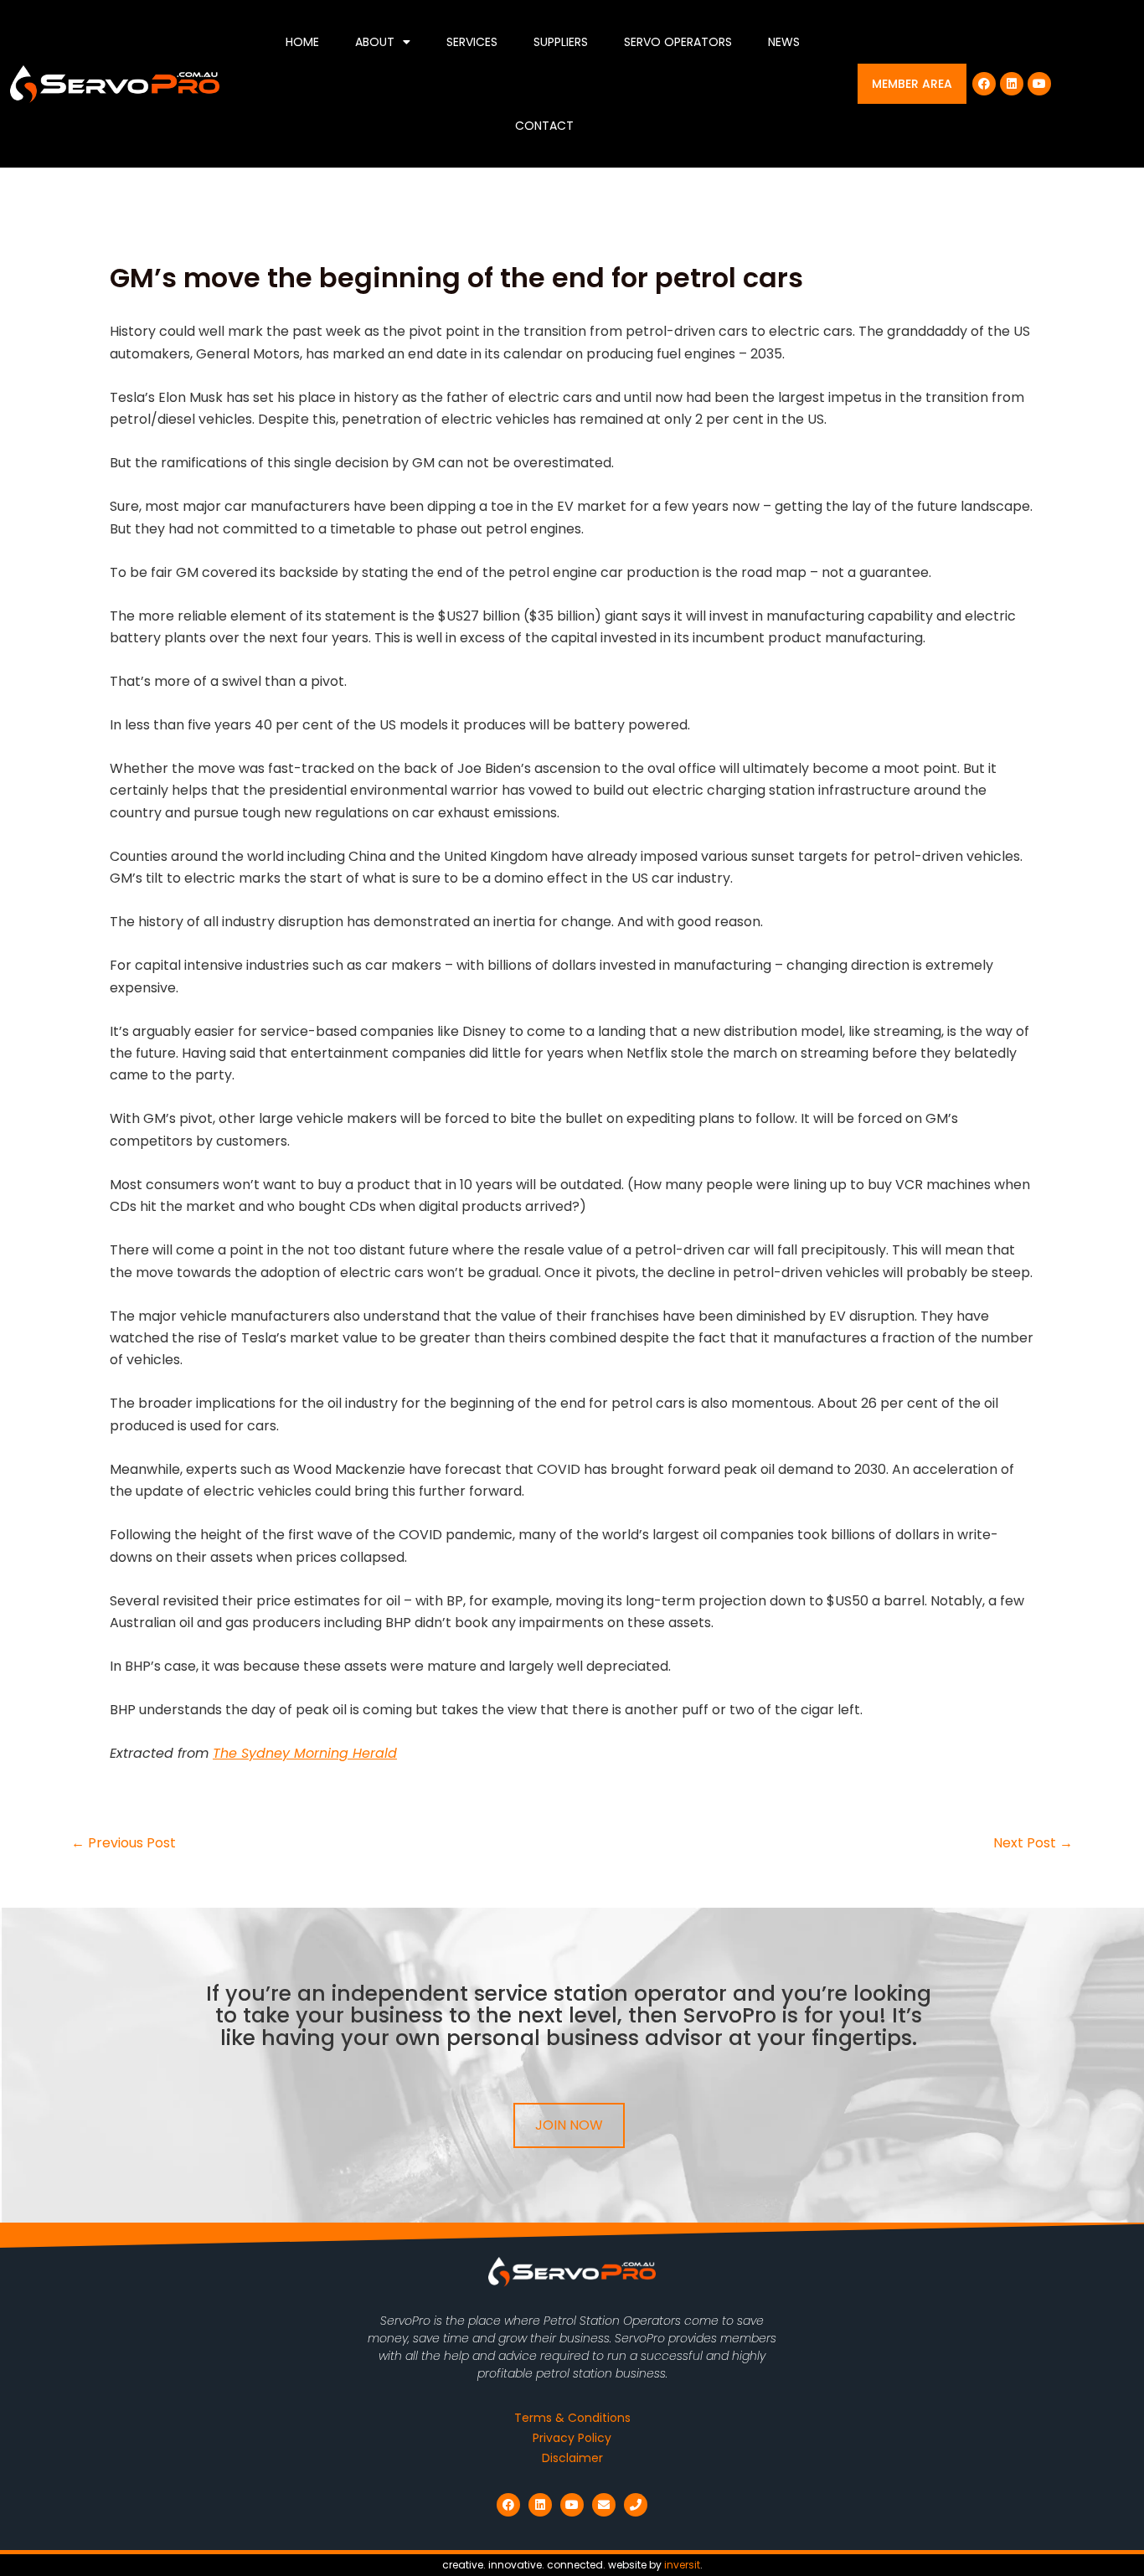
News (784, 42)
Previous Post (124, 1843)
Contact (544, 126)
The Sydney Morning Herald (305, 1753)
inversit (682, 2565)
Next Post (1033, 1843)
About (375, 42)
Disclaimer (572, 2458)
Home (302, 42)
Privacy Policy (572, 2438)
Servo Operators (678, 42)
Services (472, 42)
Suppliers (561, 42)
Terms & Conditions (572, 2418)
